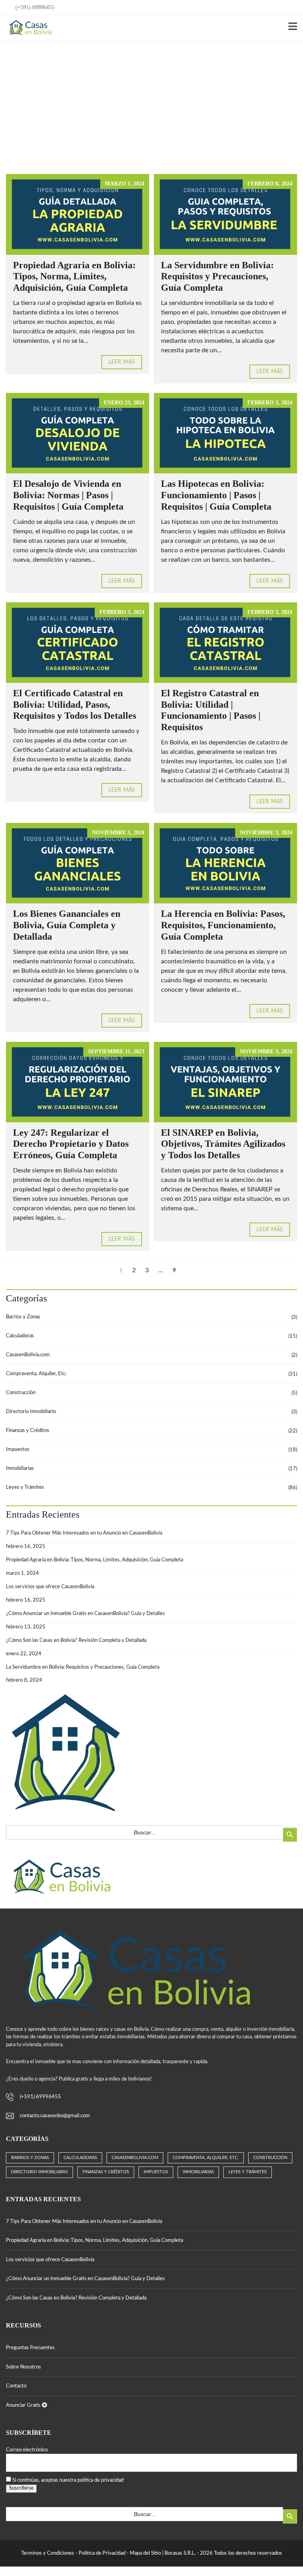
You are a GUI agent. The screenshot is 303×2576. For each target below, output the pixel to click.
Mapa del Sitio (145, 2553)
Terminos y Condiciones (48, 2553)
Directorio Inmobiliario (31, 1412)
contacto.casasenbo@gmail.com (55, 2116)
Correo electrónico (27, 2450)
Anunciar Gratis (24, 2405)
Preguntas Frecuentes (30, 2348)
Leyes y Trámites (25, 1487)
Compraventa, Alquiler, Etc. (36, 1374)
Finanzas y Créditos (28, 1431)
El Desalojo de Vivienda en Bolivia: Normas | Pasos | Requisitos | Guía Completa (68, 495)
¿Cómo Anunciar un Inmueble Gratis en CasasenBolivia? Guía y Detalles (85, 1614)
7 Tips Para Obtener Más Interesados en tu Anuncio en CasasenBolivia (84, 1533)
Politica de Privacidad (102, 2553)
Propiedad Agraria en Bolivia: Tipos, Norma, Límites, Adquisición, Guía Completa (74, 277)
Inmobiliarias (20, 1468)
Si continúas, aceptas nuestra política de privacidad (68, 2480)
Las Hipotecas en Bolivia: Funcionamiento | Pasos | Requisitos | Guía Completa (216, 495)
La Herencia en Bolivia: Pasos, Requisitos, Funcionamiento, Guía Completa (223, 925)
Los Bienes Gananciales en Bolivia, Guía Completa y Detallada (67, 925)
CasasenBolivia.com (28, 1355)
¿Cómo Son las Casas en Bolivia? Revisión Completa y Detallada (76, 1640)
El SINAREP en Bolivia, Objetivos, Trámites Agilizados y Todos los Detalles (223, 1144)
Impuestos (18, 1450)
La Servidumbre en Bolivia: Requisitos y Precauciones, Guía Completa (217, 277)
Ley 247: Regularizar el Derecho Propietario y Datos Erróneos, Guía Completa (71, 1144)
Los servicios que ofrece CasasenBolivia (50, 1587)
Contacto (16, 2386)
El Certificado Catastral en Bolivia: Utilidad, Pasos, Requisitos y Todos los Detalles (75, 705)
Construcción (21, 1393)
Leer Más (122, 362)
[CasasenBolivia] (29, 28)
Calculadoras (20, 1336)
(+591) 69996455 (34, 7)
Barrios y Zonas (23, 1317)
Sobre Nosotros (23, 2367)
